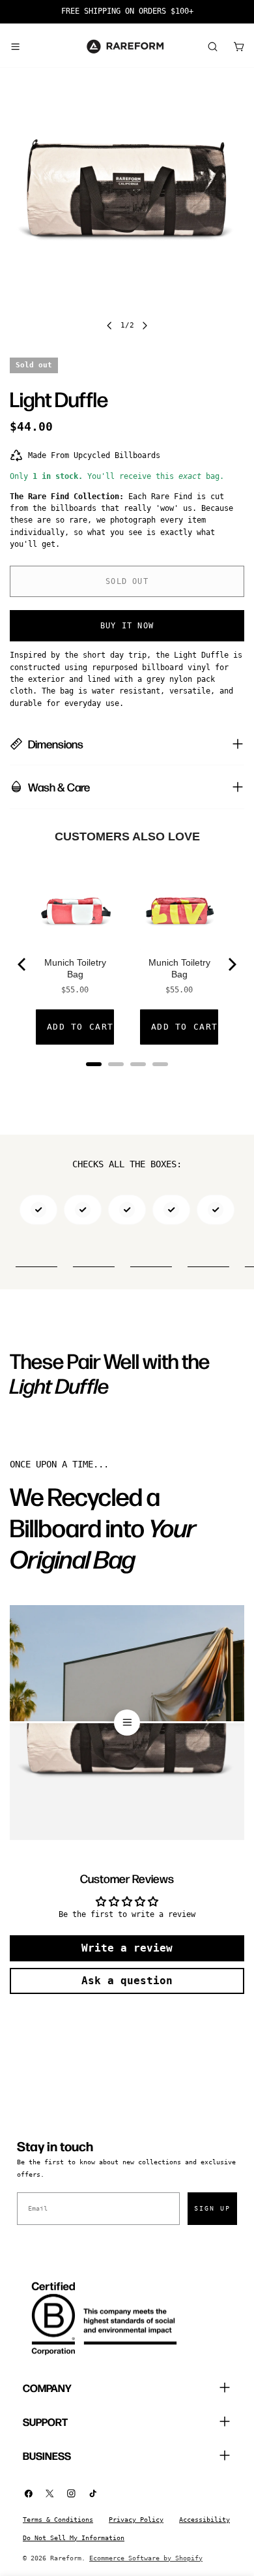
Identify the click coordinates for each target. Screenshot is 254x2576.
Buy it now (127, 626)
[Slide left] (109, 326)
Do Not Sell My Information (74, 2538)
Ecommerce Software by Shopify (146, 2558)
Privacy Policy (136, 2520)
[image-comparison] (127, 1723)
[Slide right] (145, 326)
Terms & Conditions (58, 2520)
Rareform (66, 2558)
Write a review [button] (127, 1948)
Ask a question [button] (127, 1981)
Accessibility (205, 2520)
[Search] (212, 46)
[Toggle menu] (15, 46)
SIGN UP (212, 2208)
